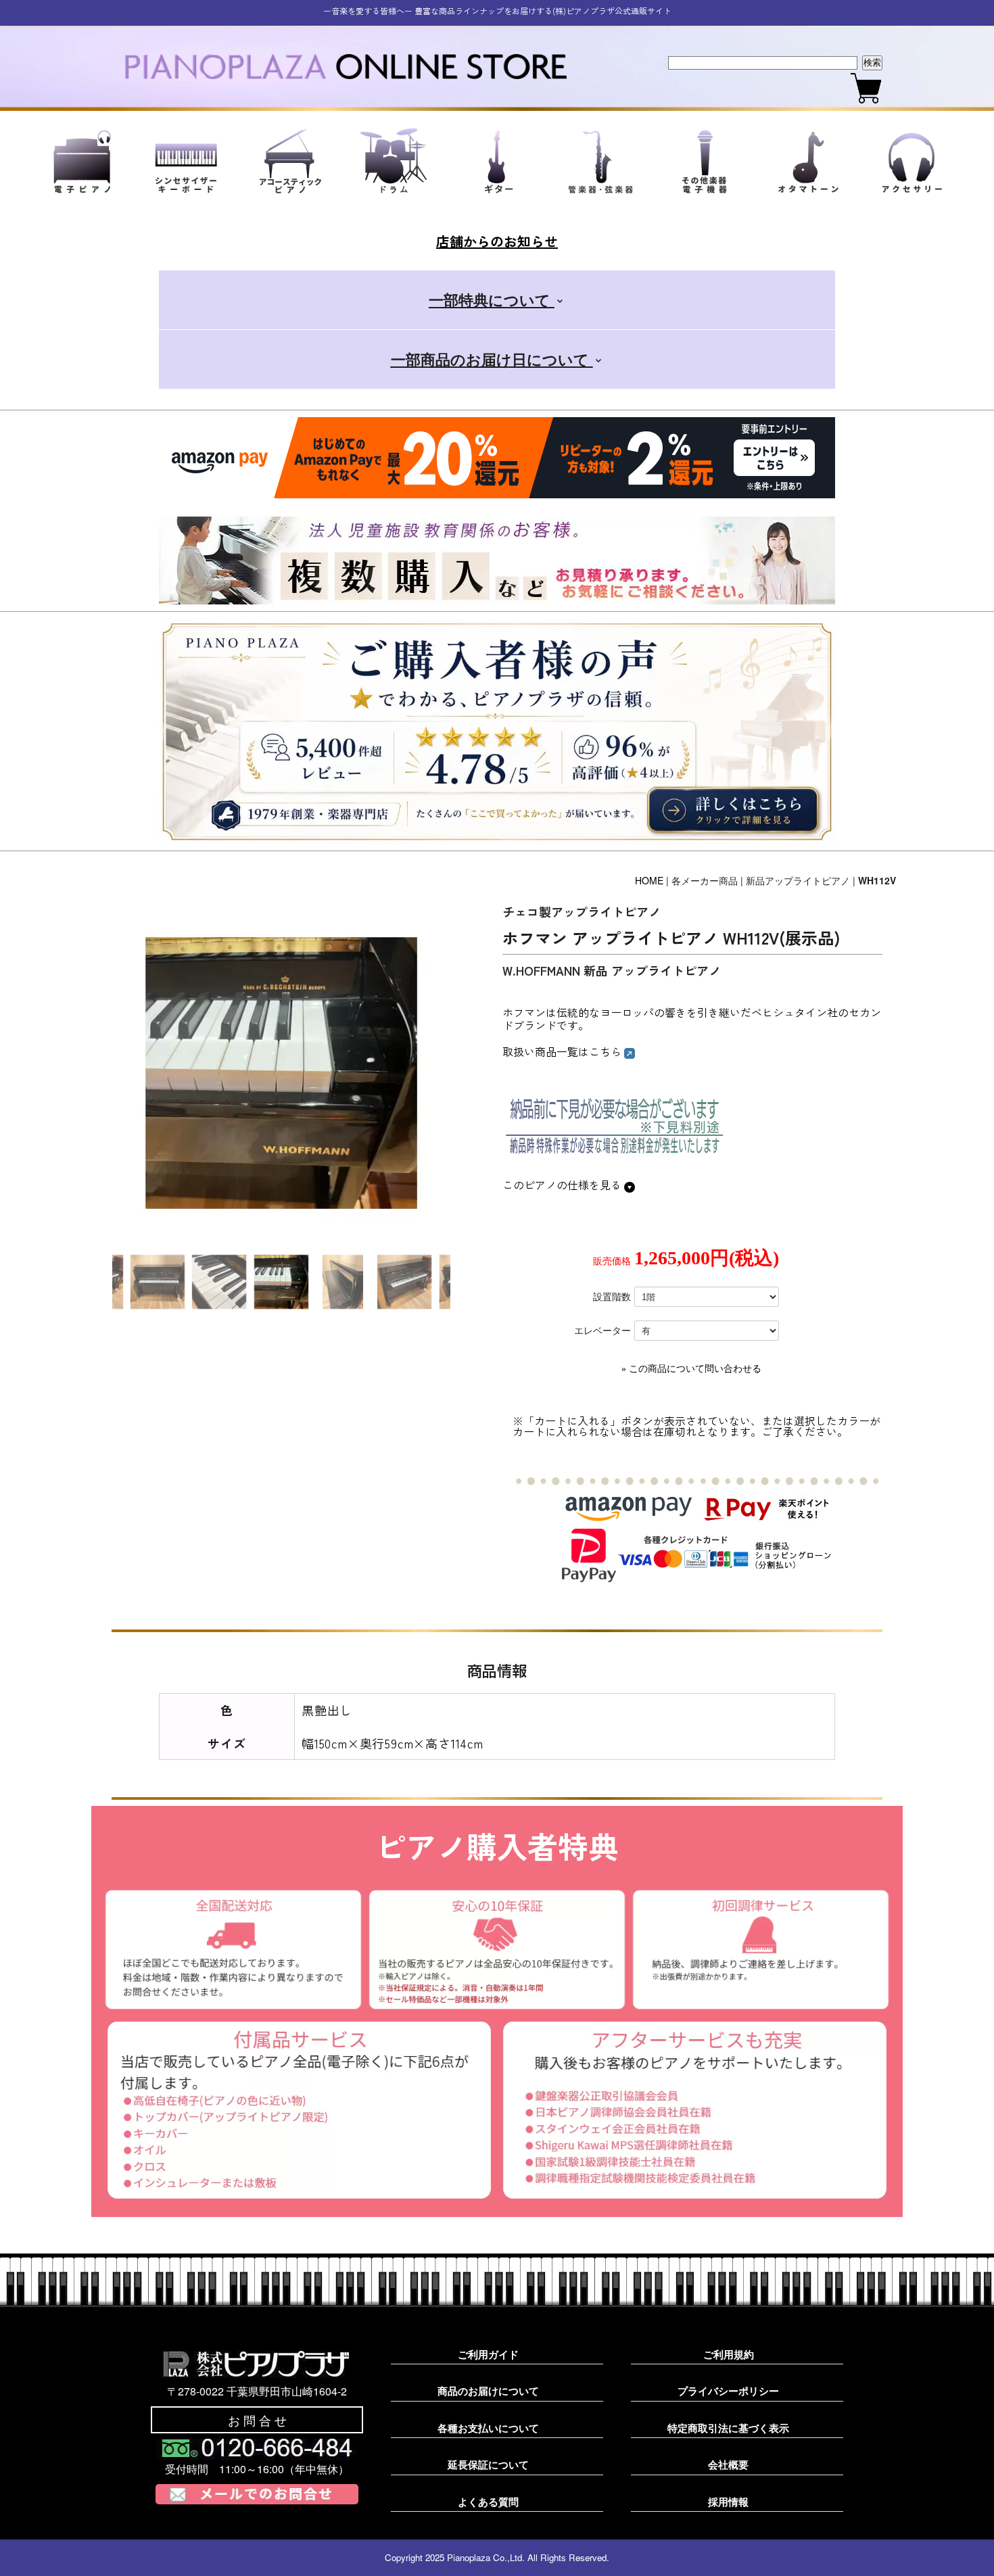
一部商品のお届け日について (492, 359)
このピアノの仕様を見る (563, 1185)
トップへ (960, 2550)
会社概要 (728, 2464)
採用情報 (728, 2502)
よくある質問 (488, 2502)
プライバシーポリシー (728, 2391)
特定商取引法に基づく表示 (728, 2428)
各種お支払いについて (488, 2428)
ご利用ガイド (488, 2354)
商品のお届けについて (488, 2391)
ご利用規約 (729, 2354)
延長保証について (488, 2464)
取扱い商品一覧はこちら (563, 1051)
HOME (649, 880)
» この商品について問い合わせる (691, 1369)
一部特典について (492, 300)
